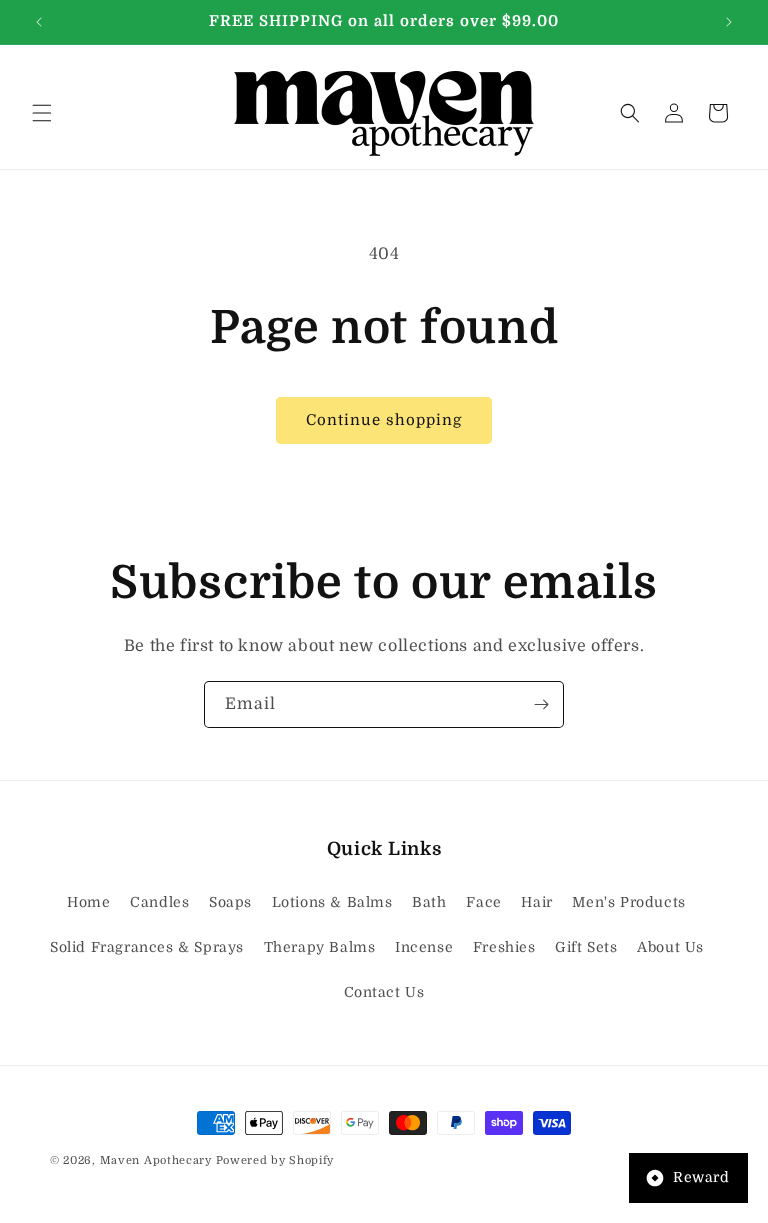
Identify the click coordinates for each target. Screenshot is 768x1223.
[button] (42, 113)
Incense (424, 947)
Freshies (504, 947)
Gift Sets (586, 947)
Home (88, 902)
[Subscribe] (541, 704)
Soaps (230, 902)
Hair (536, 902)
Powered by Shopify (275, 1160)
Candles (159, 902)
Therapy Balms (320, 947)
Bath (429, 902)
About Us (670, 947)
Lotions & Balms (332, 902)
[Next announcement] (729, 22)
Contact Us (384, 992)
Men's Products (628, 902)
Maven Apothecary (156, 1160)
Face (483, 902)
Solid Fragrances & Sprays (147, 947)
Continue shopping (384, 420)
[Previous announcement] (39, 22)
